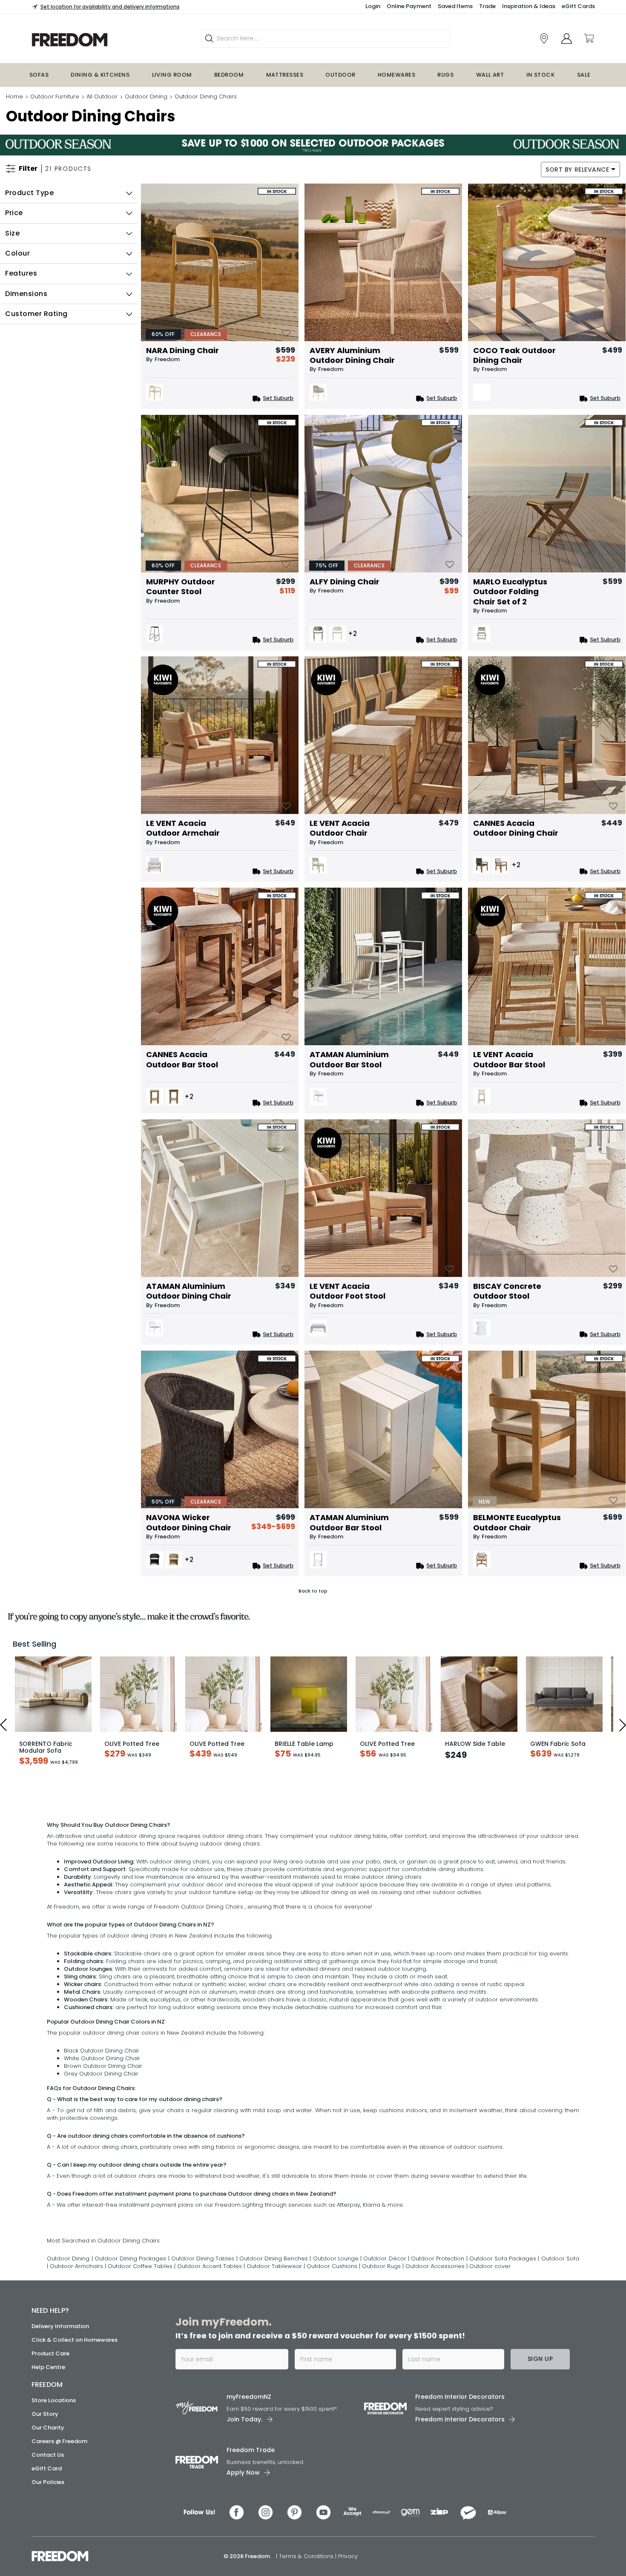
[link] (544, 39)
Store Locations (54, 2465)
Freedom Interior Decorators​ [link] (460, 2462)
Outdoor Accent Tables (210, 2331)
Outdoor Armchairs (77, 2331)
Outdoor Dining (146, 96)
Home (14, 96)
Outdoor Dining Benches (275, 2324)
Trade (487, 6)
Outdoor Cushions (333, 2331)
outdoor (126, 1901)
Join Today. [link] (244, 2484)
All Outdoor (102, 96)
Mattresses (285, 75)
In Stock (541, 75)
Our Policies (48, 2547)
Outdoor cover (490, 2331)
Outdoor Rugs (382, 2331)
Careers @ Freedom (59, 2506)
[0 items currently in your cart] (589, 38)
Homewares (396, 75)
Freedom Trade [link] (251, 2515)
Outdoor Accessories (436, 2331)
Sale (584, 75)
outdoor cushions (478, 2212)
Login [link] (373, 6)
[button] (69, 193)
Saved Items (455, 6)
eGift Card (47, 2534)
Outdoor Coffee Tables (141, 2331)
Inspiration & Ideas (529, 6)
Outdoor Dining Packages (130, 2324)
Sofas (39, 75)
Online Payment (409, 6)
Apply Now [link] (243, 2538)
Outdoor (340, 75)
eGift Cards (578, 6)
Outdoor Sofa (560, 2324)
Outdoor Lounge (337, 2324)
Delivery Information (60, 2391)
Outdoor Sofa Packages (504, 2324)
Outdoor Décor (385, 2324)
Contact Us (48, 2520)
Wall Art (490, 75)
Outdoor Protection (438, 2324)
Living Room (172, 75)
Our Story (45, 2479)
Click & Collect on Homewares (75, 2405)
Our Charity (48, 2493)
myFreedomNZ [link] (249, 2462)
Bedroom (229, 75)
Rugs (445, 75)
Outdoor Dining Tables (204, 2324)
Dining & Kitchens (100, 75)
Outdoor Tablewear (275, 2331)
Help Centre (48, 2432)
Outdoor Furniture (55, 96)
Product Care (50, 2419)
